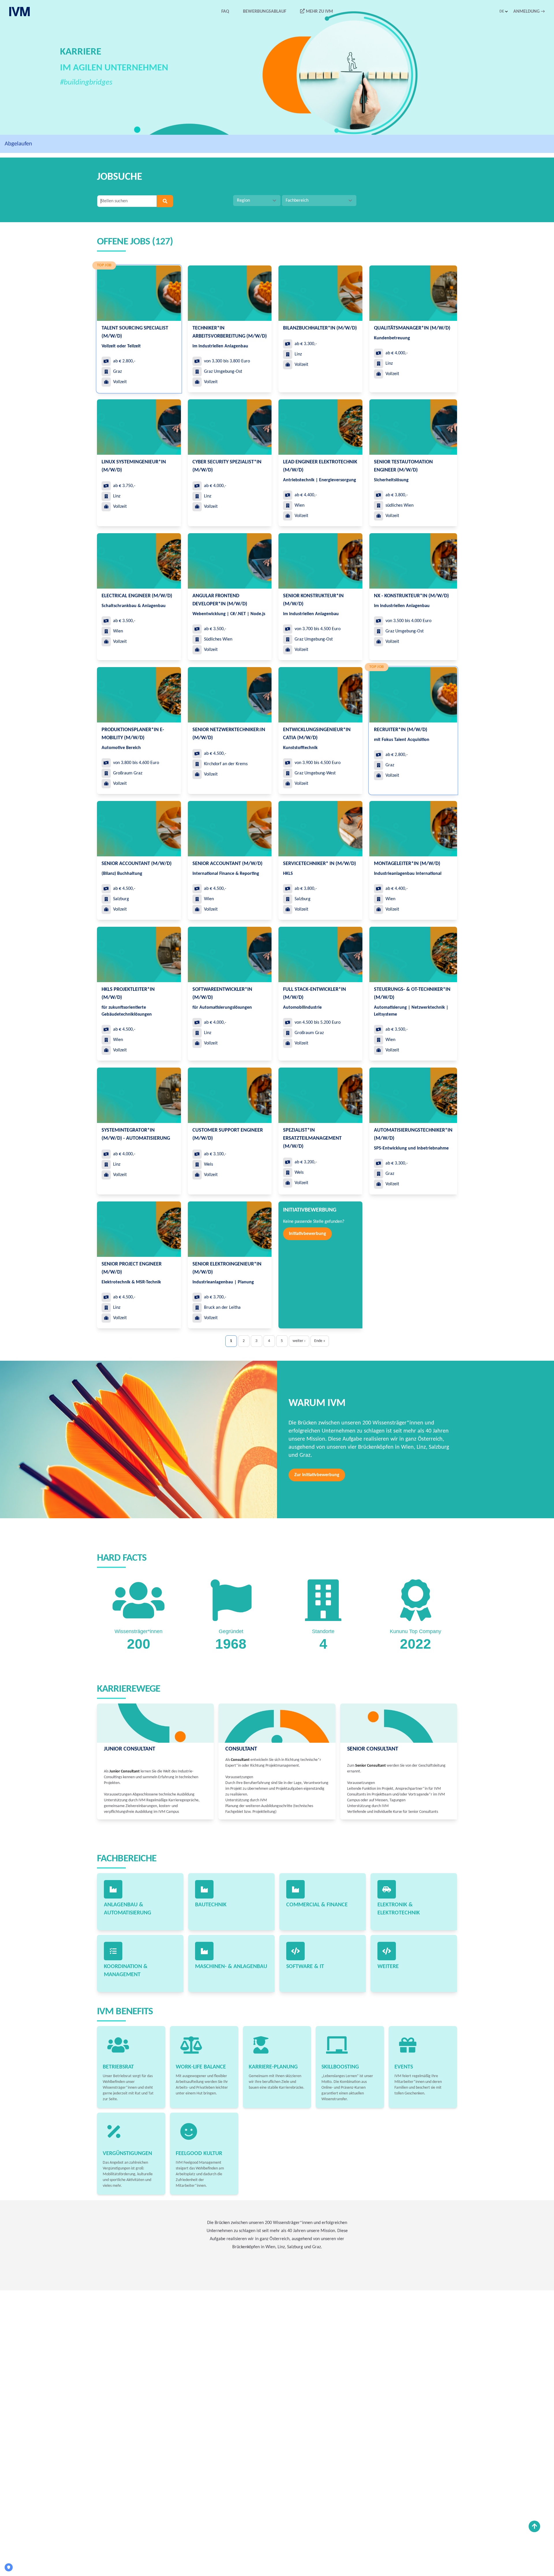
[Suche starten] (165, 201)
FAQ (225, 12)
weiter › (299, 1341)
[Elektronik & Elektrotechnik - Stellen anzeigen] (387, 1889)
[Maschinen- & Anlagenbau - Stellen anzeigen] (204, 1951)
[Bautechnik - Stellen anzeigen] (204, 1889)
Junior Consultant (130, 1749)
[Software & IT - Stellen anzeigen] (295, 1951)
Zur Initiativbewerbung (317, 1475)
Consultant (241, 1749)
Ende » (320, 1341)
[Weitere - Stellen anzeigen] (387, 1951)
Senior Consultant (373, 1749)
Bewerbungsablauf (265, 12)
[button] (504, 12)
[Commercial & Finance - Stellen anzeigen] (295, 1889)
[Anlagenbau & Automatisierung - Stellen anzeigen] (113, 1889)
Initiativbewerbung (307, 1234)
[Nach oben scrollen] (534, 2526)
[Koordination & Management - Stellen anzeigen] (113, 1951)
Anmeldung (529, 12)
